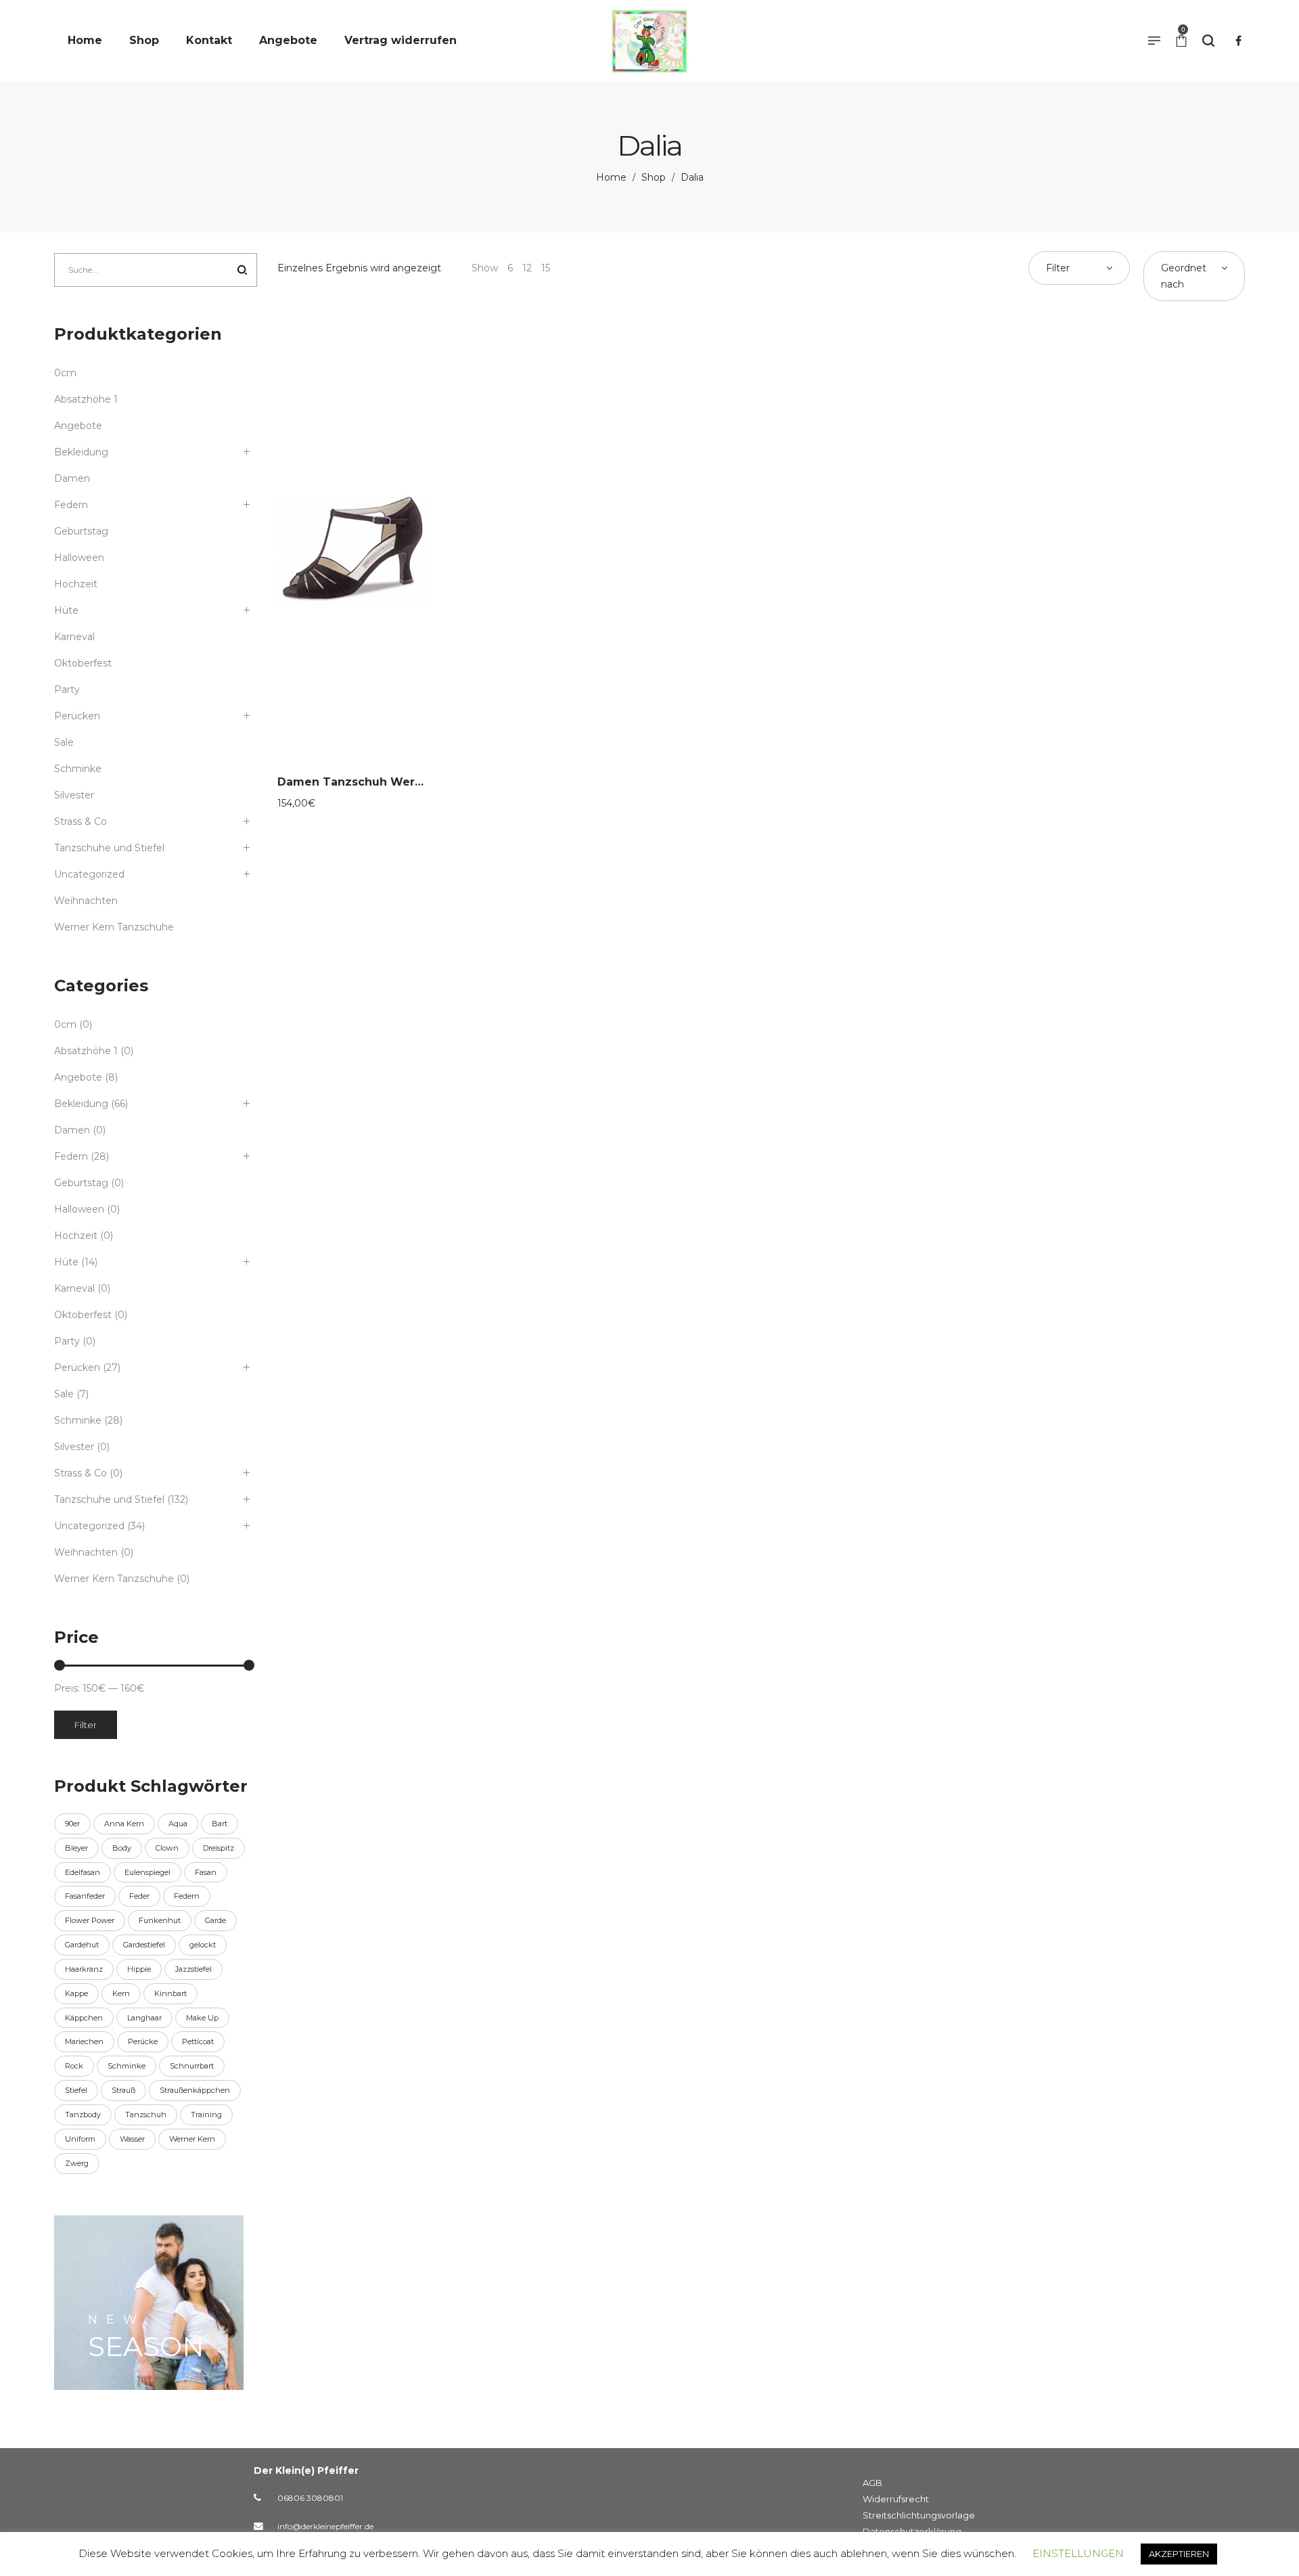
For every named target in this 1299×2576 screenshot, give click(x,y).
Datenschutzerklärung (912, 2531)
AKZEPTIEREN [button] (1179, 2554)
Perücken (77, 716)
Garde (215, 1920)
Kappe (76, 1993)
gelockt (203, 1945)
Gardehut (82, 1945)
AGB (872, 2483)
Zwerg (77, 2163)
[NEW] (149, 2303)
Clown (167, 1848)
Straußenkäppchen (195, 2090)
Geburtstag (81, 531)
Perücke (143, 2041)
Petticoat (198, 2041)
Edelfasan (83, 1872)
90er (72, 1824)
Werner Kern (192, 2139)
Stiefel (76, 2090)
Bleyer (76, 1848)
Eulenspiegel (147, 1872)
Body (122, 1848)
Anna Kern (124, 1824)
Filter (86, 1725)
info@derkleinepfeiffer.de (325, 2526)
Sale (64, 742)
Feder (139, 1896)
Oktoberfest (83, 663)
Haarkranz (84, 1969)
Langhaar (144, 2018)
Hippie (139, 1969)
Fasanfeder (85, 1896)
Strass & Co (81, 821)
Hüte (66, 610)
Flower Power (90, 1920)
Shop (654, 177)
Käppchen (84, 2018)
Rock (74, 2066)
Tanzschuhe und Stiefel (109, 848)
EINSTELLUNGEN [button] (1078, 2553)
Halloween (79, 558)
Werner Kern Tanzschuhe (114, 927)
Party (67, 690)
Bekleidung (81, 452)
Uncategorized (89, 874)
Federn (71, 505)
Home (611, 177)
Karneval (74, 637)
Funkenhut (160, 1920)
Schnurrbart (192, 2066)
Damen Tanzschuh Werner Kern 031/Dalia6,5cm (416, 782)
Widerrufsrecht (896, 2499)
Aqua (178, 1824)
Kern (121, 1993)
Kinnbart (170, 1993)
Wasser (132, 2139)
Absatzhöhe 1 (86, 399)
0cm (65, 373)
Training (206, 2115)
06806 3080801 (310, 2498)
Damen (72, 478)
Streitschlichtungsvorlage (919, 2515)
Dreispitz (219, 1848)
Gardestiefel (144, 1945)
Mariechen (84, 2041)
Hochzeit (76, 584)
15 (546, 268)
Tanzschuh (146, 2115)
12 (527, 268)
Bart (220, 1824)
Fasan (206, 1872)
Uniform (80, 2139)
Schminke (78, 769)
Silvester (74, 795)
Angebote (78, 426)
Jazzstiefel (193, 1969)
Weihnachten (86, 901)
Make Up (202, 2018)
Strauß (123, 2090)
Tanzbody (83, 2115)
